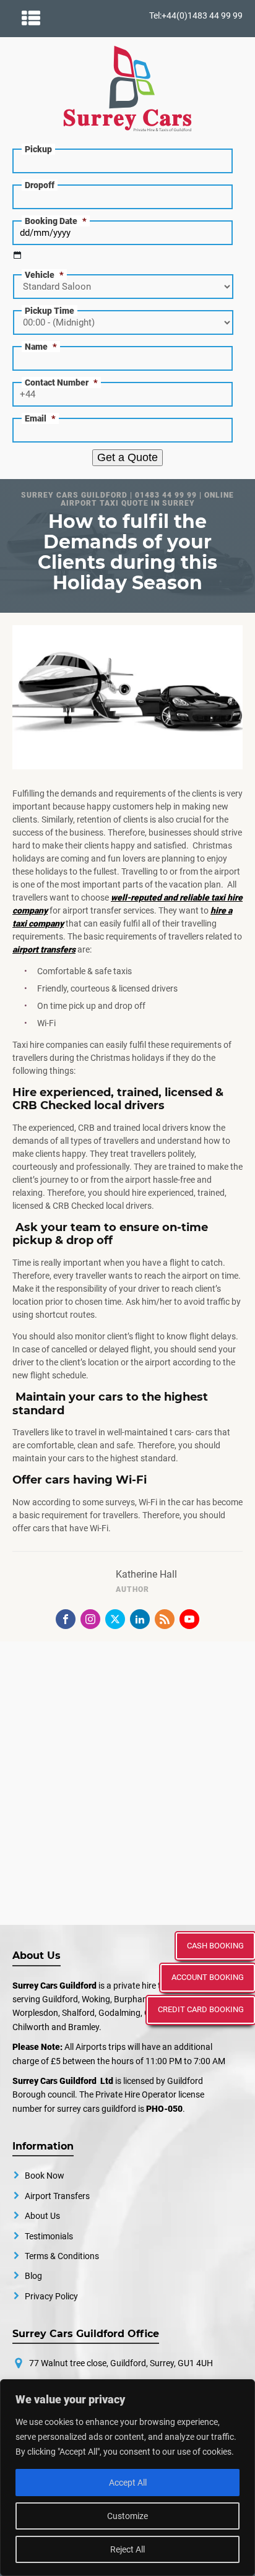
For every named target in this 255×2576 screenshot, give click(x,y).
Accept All (128, 2483)
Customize (127, 2516)
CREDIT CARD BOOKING (201, 2009)
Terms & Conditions (62, 2256)
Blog (33, 2276)
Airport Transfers (57, 2196)
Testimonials (49, 2236)
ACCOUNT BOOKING (208, 1977)
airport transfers (44, 949)
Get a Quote (127, 457)
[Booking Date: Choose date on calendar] (17, 255)
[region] (127, 2478)
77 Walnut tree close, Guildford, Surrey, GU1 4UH (121, 2363)
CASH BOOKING (215, 1946)
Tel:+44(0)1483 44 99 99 (196, 15)
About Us (42, 2216)
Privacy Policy (51, 2296)
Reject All (127, 2549)
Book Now (45, 2176)
